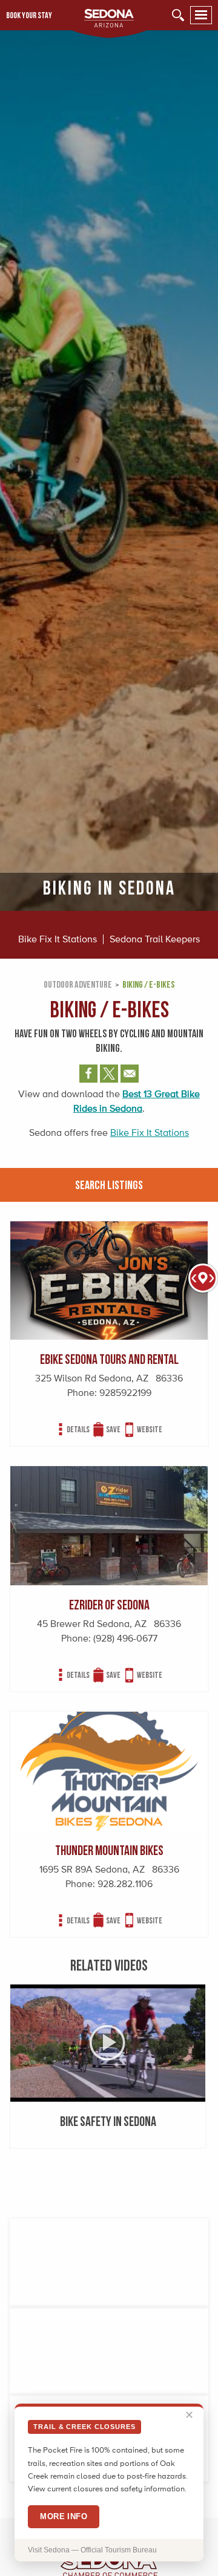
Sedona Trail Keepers (155, 939)
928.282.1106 (125, 1884)
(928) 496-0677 (125, 1638)
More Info (64, 2516)
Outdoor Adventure (78, 984)
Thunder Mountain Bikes (109, 1850)
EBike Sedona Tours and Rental (109, 1359)
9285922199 (125, 1393)
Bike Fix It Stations (58, 939)
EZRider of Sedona (109, 1604)
